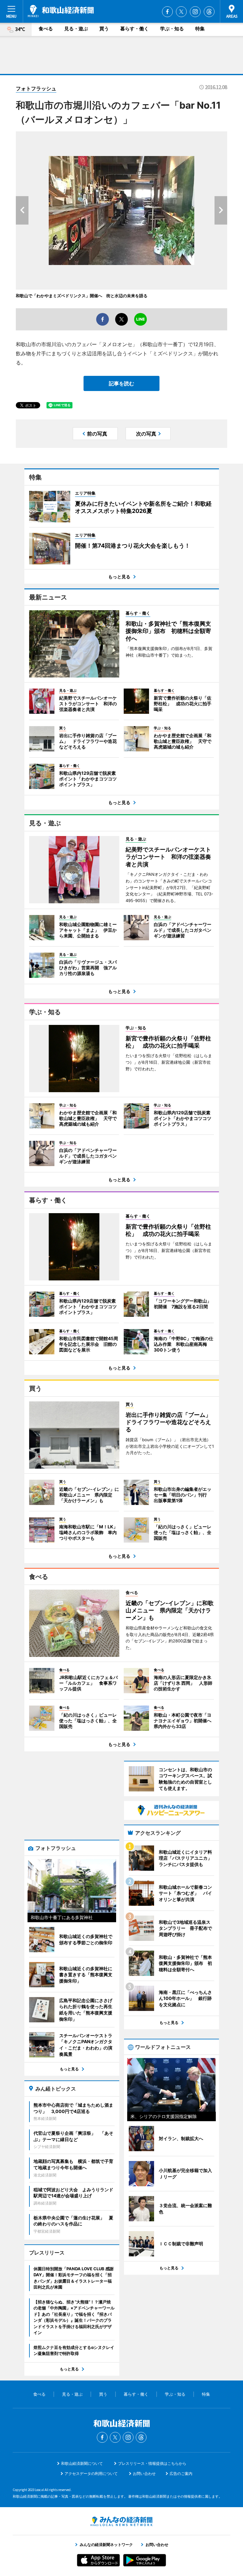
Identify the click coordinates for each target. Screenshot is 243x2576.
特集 (200, 29)
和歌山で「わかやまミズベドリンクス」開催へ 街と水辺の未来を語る (82, 296)
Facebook (167, 12)
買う (104, 29)
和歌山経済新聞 (61, 11)
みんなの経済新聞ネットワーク (121, 2521)
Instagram (195, 12)
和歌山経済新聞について (82, 2463)
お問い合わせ (144, 2474)
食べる (46, 29)
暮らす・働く (134, 29)
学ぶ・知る (172, 29)
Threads (209, 12)
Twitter (181, 12)
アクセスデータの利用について (91, 2474)
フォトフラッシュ (36, 88)
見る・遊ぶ (76, 29)
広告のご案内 (181, 2474)
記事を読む (121, 383)
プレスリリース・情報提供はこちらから (152, 2463)
